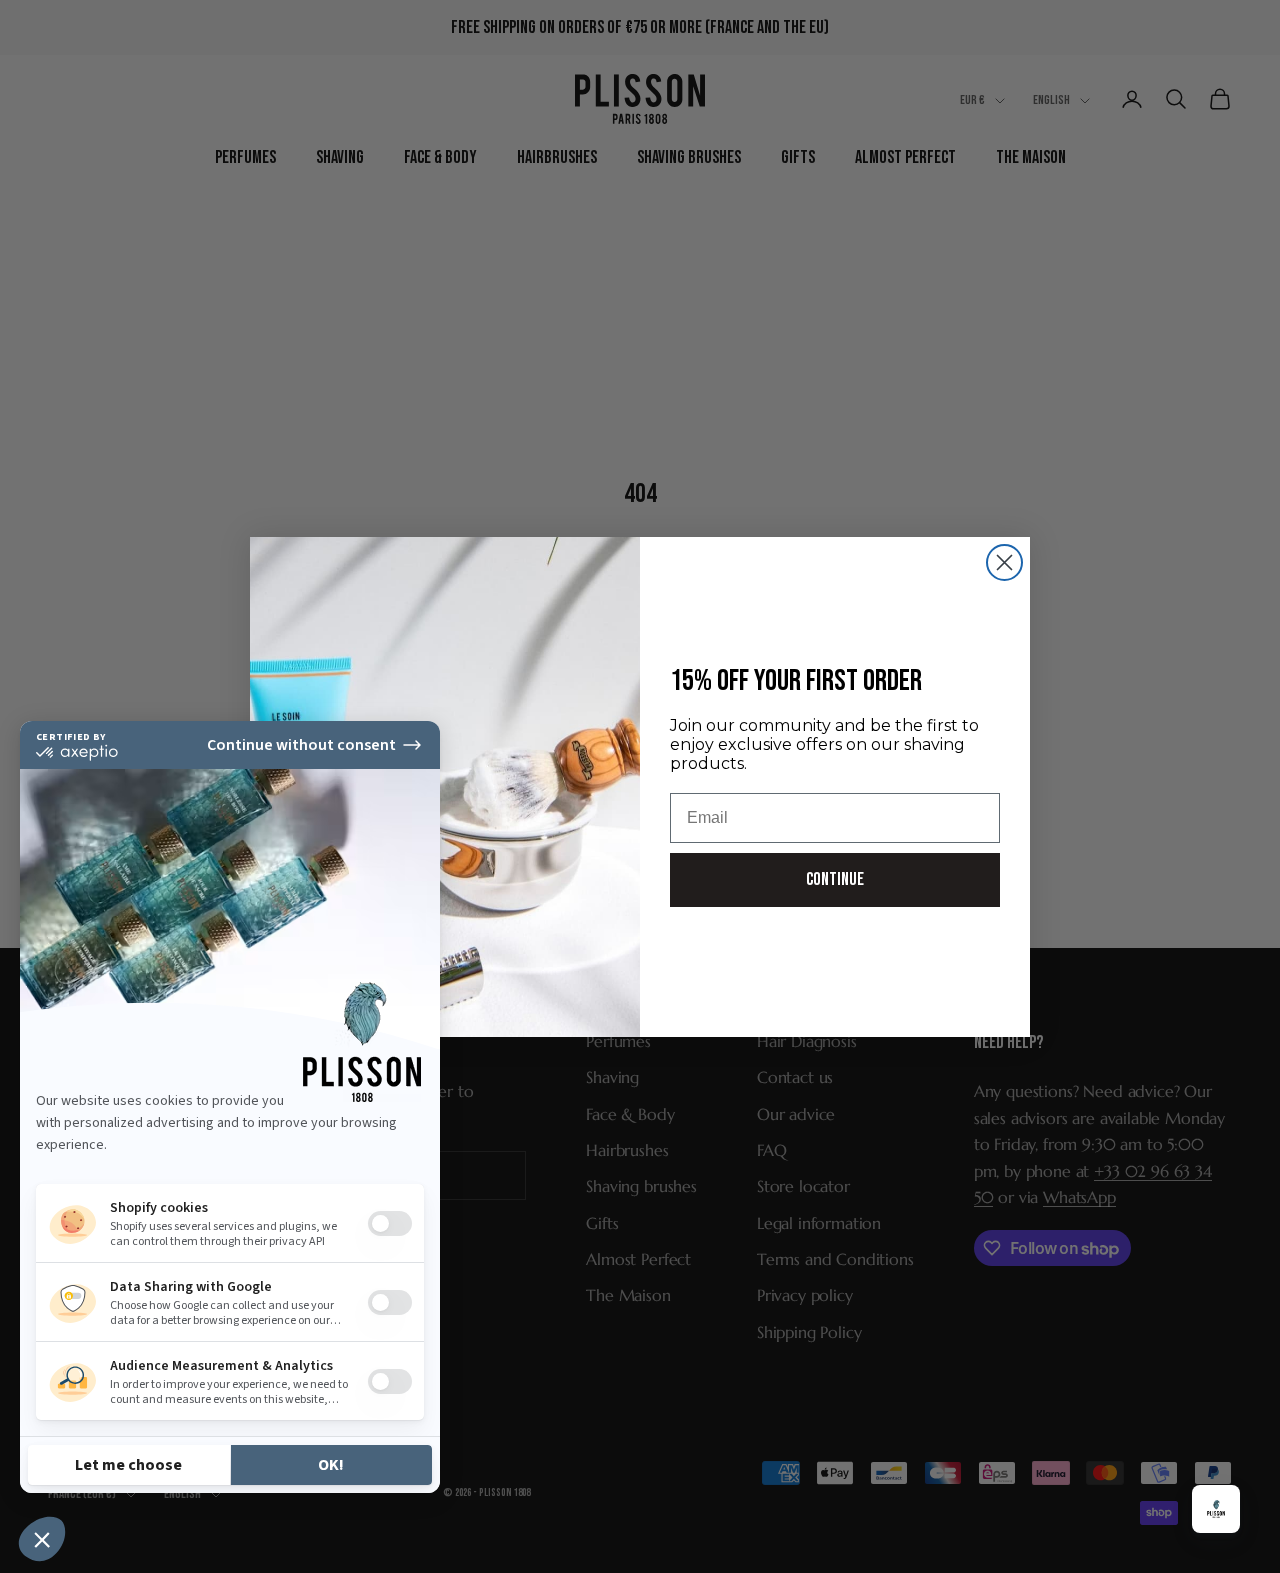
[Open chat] (1216, 1509)
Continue (835, 879)
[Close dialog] (1004, 562)
